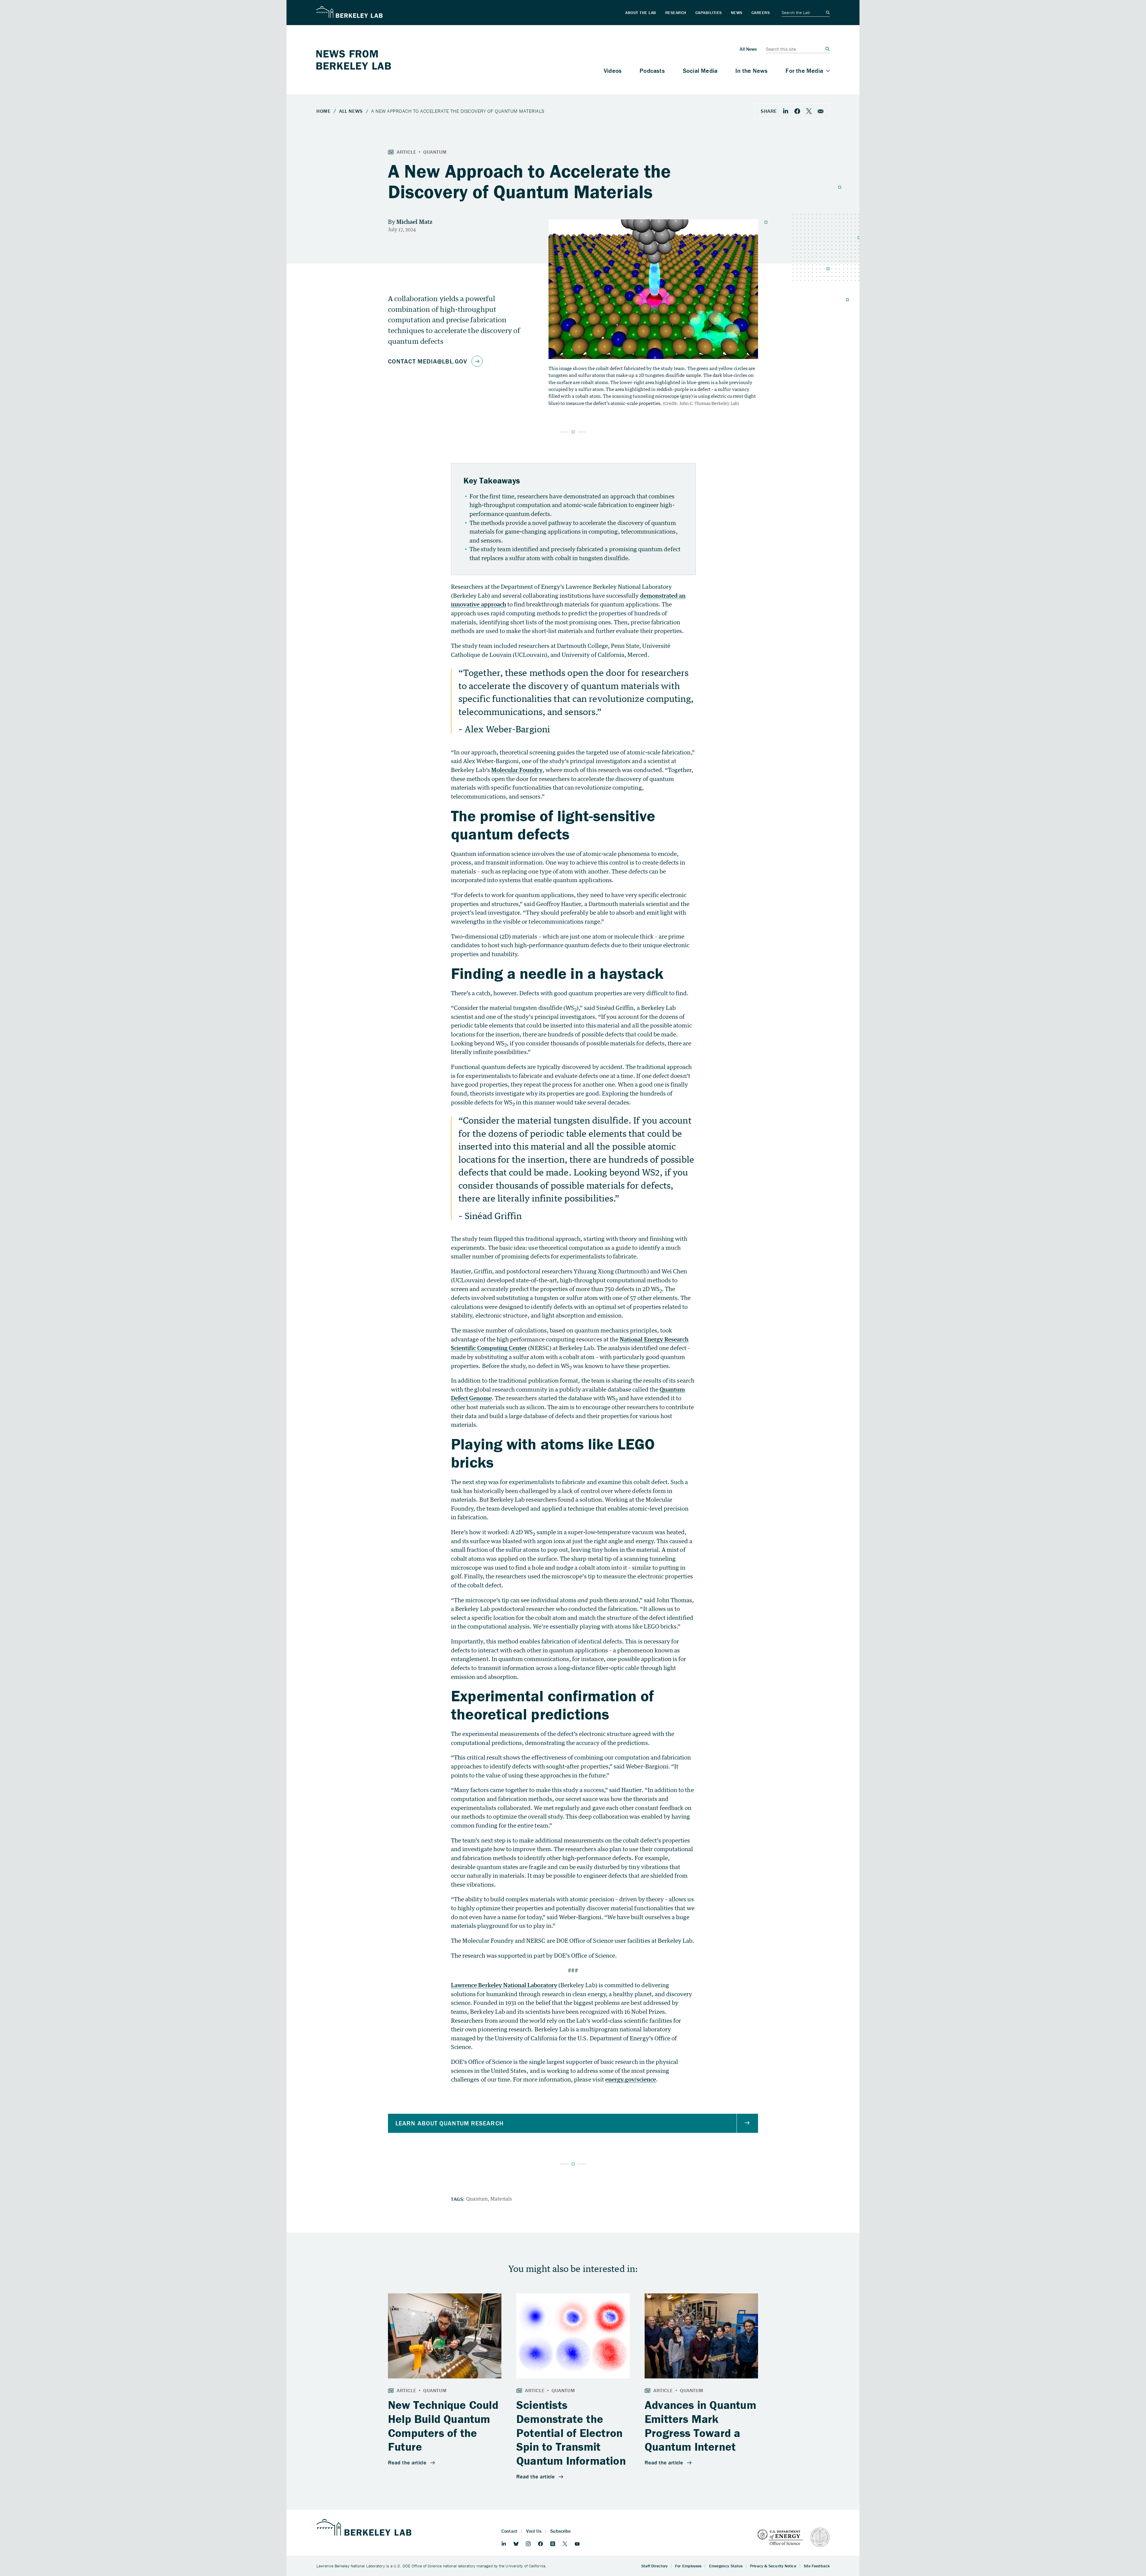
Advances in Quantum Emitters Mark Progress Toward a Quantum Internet (700, 2426)
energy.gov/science (631, 2079)
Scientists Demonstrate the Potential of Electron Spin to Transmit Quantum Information (571, 2433)
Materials (501, 2199)
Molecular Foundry (517, 770)
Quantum (477, 2199)
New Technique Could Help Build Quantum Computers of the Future (443, 2426)
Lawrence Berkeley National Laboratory (504, 1985)
